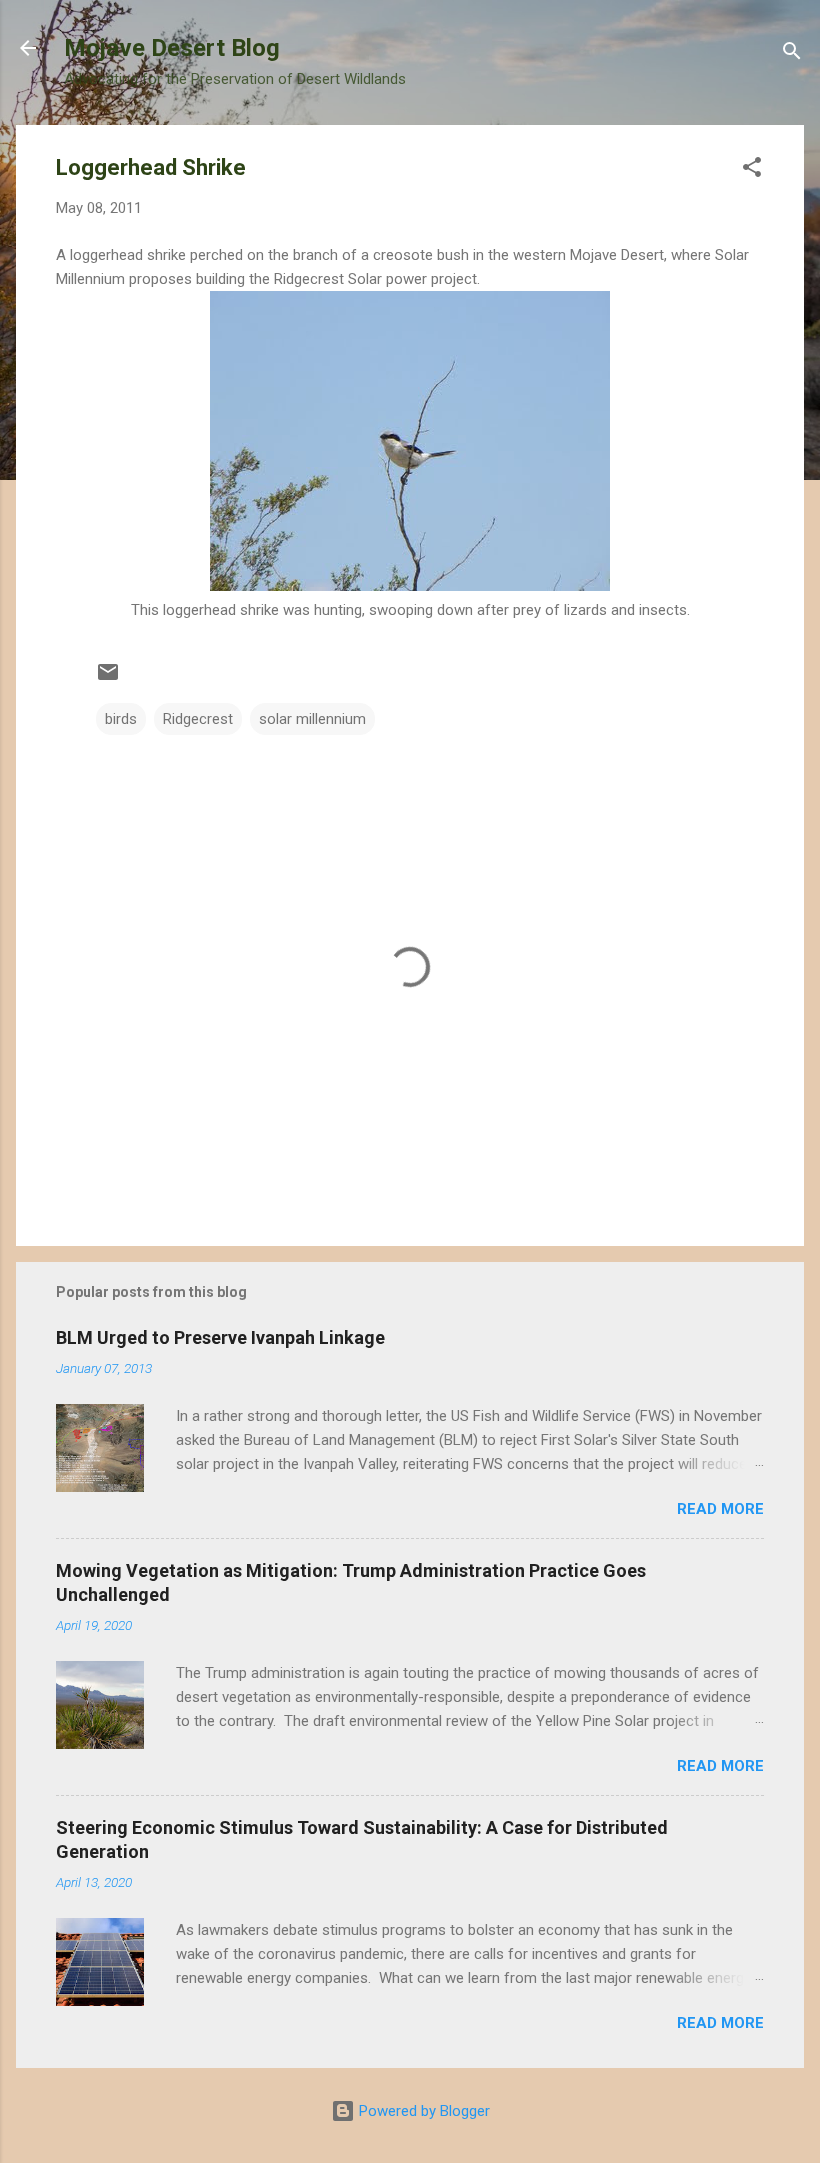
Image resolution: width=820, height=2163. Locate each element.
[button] (752, 170)
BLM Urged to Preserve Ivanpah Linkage (220, 1337)
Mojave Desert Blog (172, 48)
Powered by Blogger (422, 2111)
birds (121, 719)
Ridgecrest (198, 719)
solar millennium (312, 719)
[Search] (792, 54)
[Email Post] (108, 679)
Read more (720, 1509)
